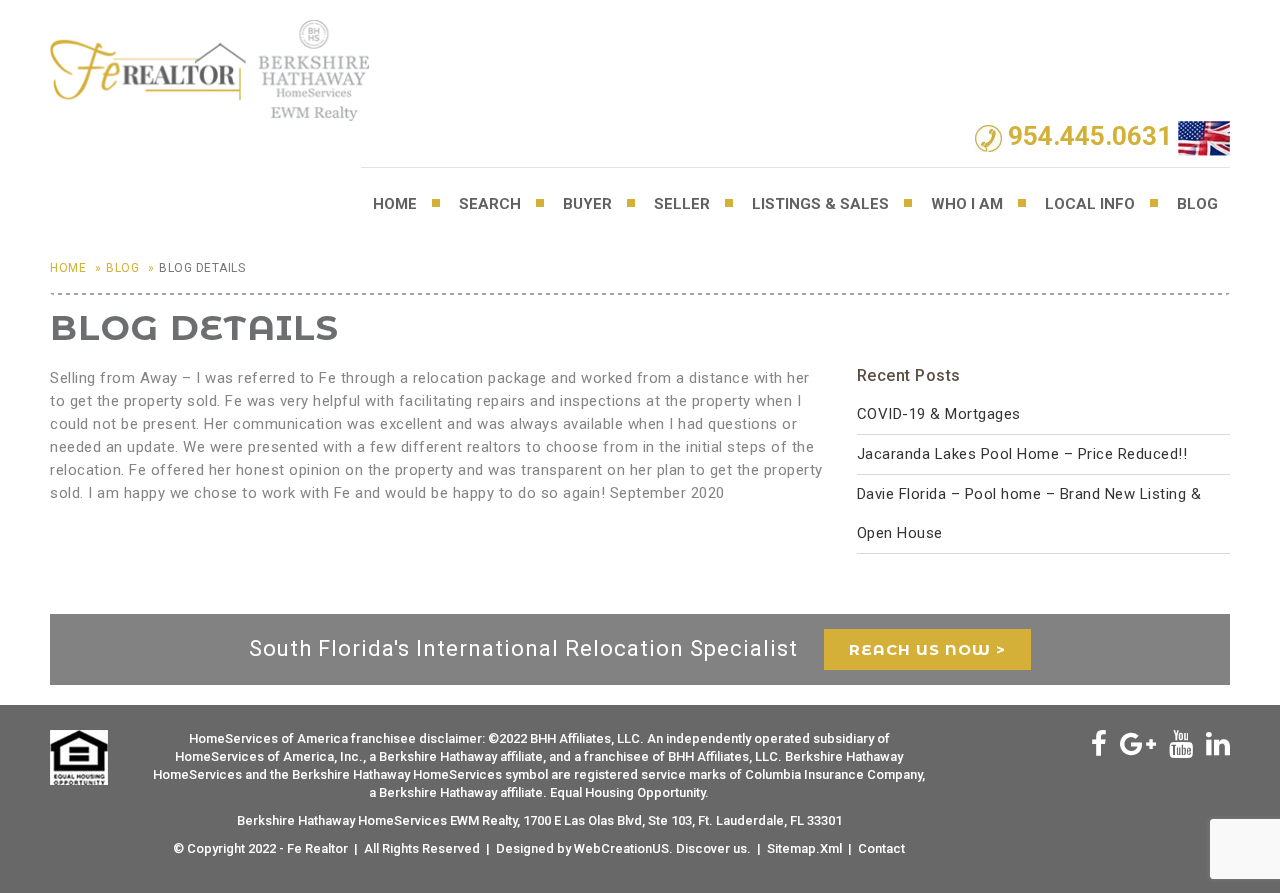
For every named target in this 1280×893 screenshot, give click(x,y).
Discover (703, 848)
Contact (881, 848)
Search (490, 204)
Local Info (1090, 204)
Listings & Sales (820, 204)
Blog (1197, 204)
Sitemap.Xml (804, 848)
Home (395, 204)
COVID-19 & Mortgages (939, 414)
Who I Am (967, 204)
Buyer (587, 204)
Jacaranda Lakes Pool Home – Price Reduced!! (1022, 454)
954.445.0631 (1090, 137)
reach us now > (927, 649)
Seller (682, 204)
